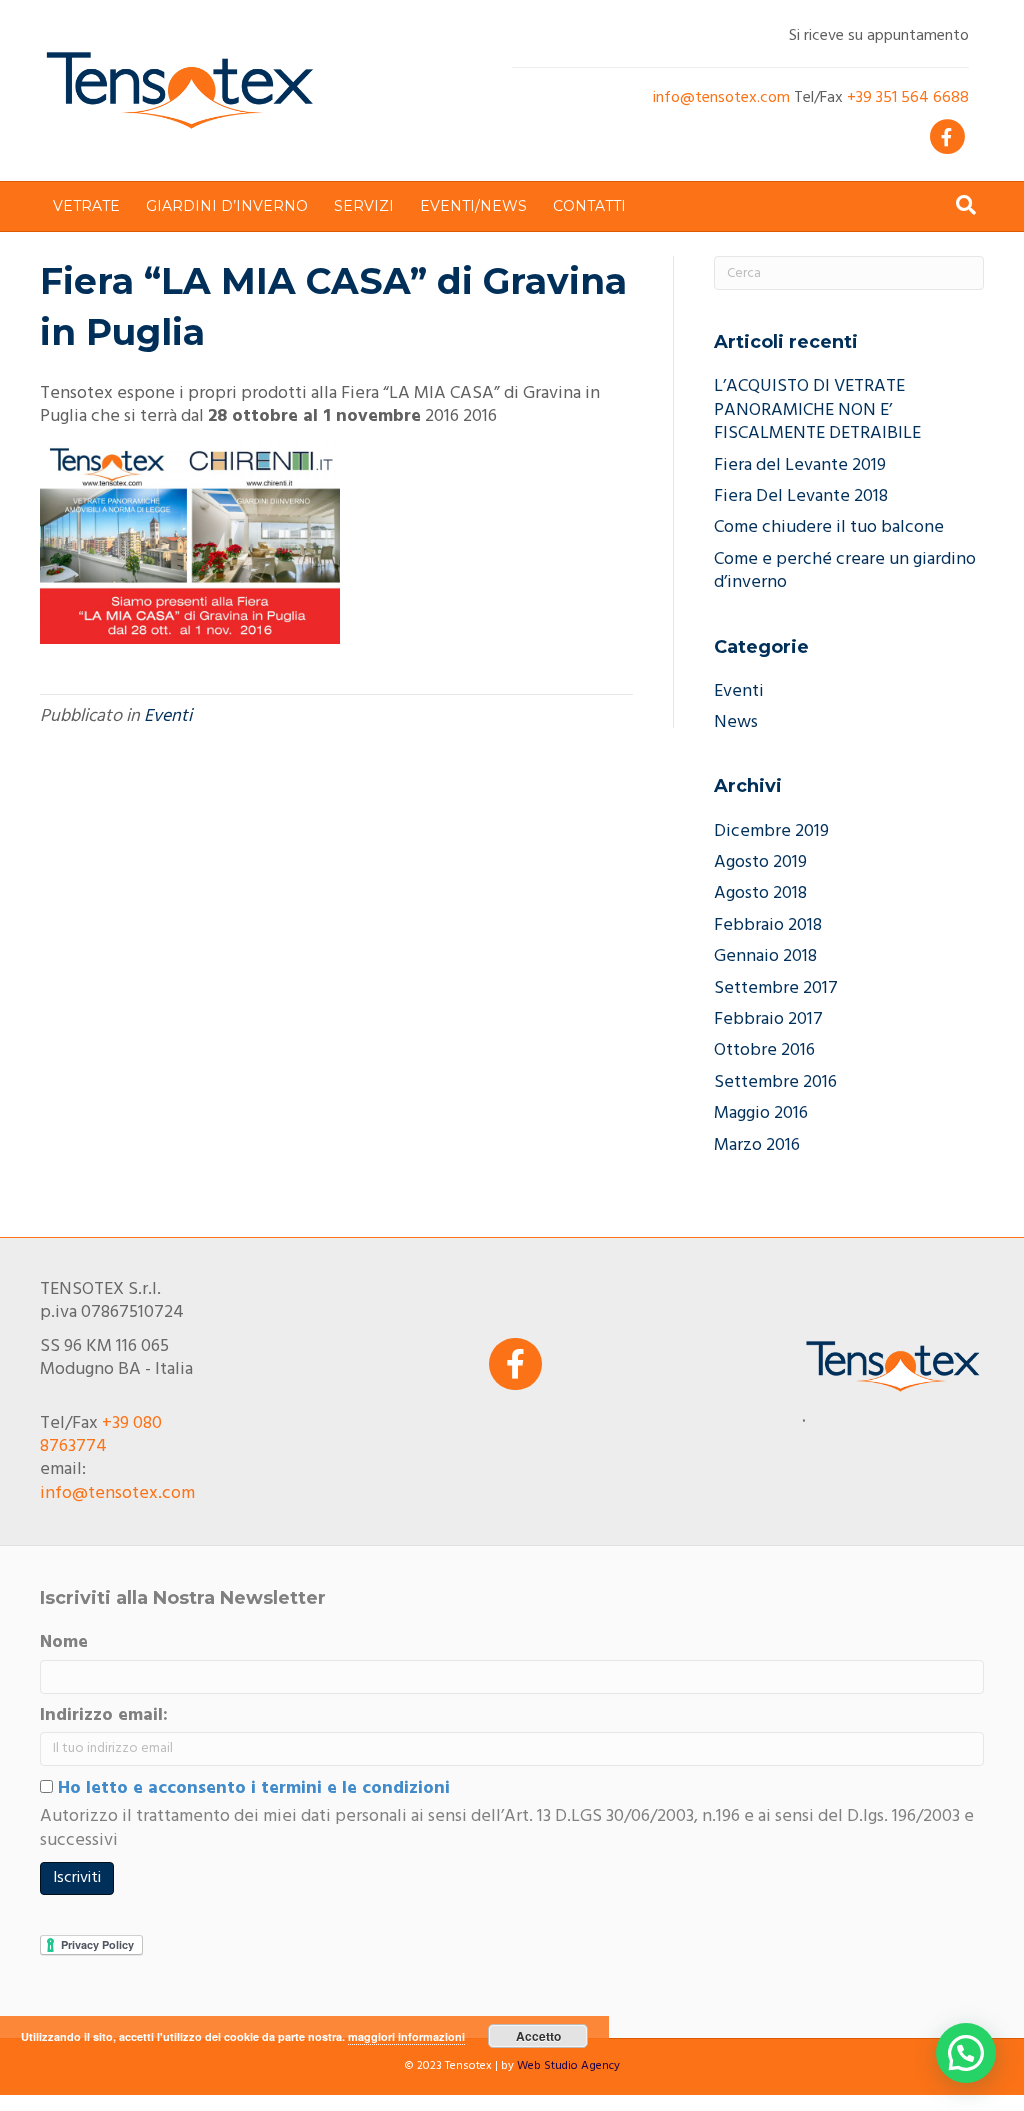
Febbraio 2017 (768, 1019)
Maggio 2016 (761, 1113)
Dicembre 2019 (771, 831)
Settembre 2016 (775, 1082)
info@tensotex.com (721, 98)
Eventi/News (473, 206)
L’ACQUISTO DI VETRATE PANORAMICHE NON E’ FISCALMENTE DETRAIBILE (817, 410)
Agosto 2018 (760, 893)
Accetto (538, 2036)
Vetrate (86, 206)
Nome (64, 1642)
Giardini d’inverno (227, 206)
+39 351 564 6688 (908, 98)
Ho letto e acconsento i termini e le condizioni (251, 1788)
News (736, 722)
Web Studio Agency (568, 2066)
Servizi (364, 206)
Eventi (168, 716)
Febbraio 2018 (768, 925)
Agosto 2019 (760, 862)
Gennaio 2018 (765, 956)
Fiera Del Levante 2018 (801, 496)
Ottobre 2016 (764, 1050)
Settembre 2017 (776, 988)
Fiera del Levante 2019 (800, 465)
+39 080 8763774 (101, 1435)
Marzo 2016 (757, 1145)
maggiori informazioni (406, 2036)
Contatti (589, 206)
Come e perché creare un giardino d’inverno (845, 571)
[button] (966, 2053)
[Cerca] (966, 205)
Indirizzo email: (104, 1715)
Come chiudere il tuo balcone (829, 527)
